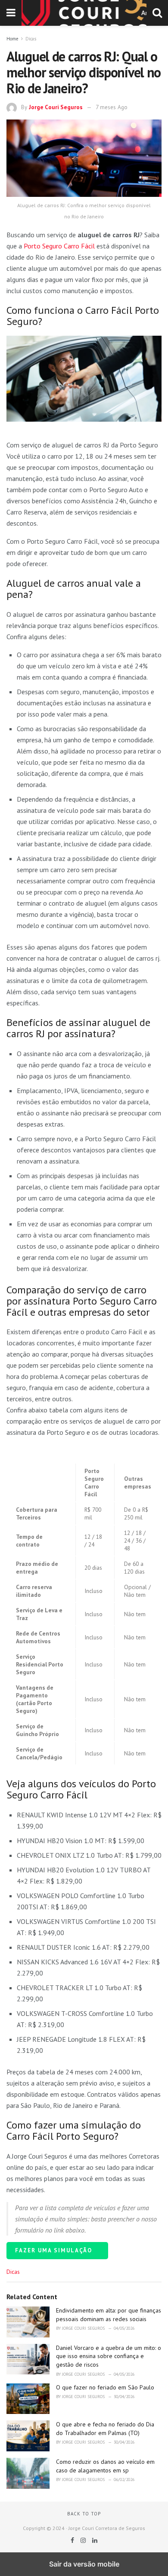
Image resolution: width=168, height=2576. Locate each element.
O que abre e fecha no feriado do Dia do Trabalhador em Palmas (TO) (105, 2429)
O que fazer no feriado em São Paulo (105, 2387)
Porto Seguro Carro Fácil (59, 246)
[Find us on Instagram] (84, 2540)
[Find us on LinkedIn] (95, 2540)
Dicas (31, 39)
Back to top (84, 2514)
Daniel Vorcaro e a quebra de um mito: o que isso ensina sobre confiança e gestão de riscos (109, 2356)
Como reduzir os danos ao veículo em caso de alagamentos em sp (105, 2466)
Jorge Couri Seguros (56, 107)
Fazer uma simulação (55, 2250)
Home (12, 39)
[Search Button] (157, 13)
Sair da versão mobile (84, 2564)
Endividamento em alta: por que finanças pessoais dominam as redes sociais (109, 2315)
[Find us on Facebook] (73, 2540)
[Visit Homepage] (84, 13)
